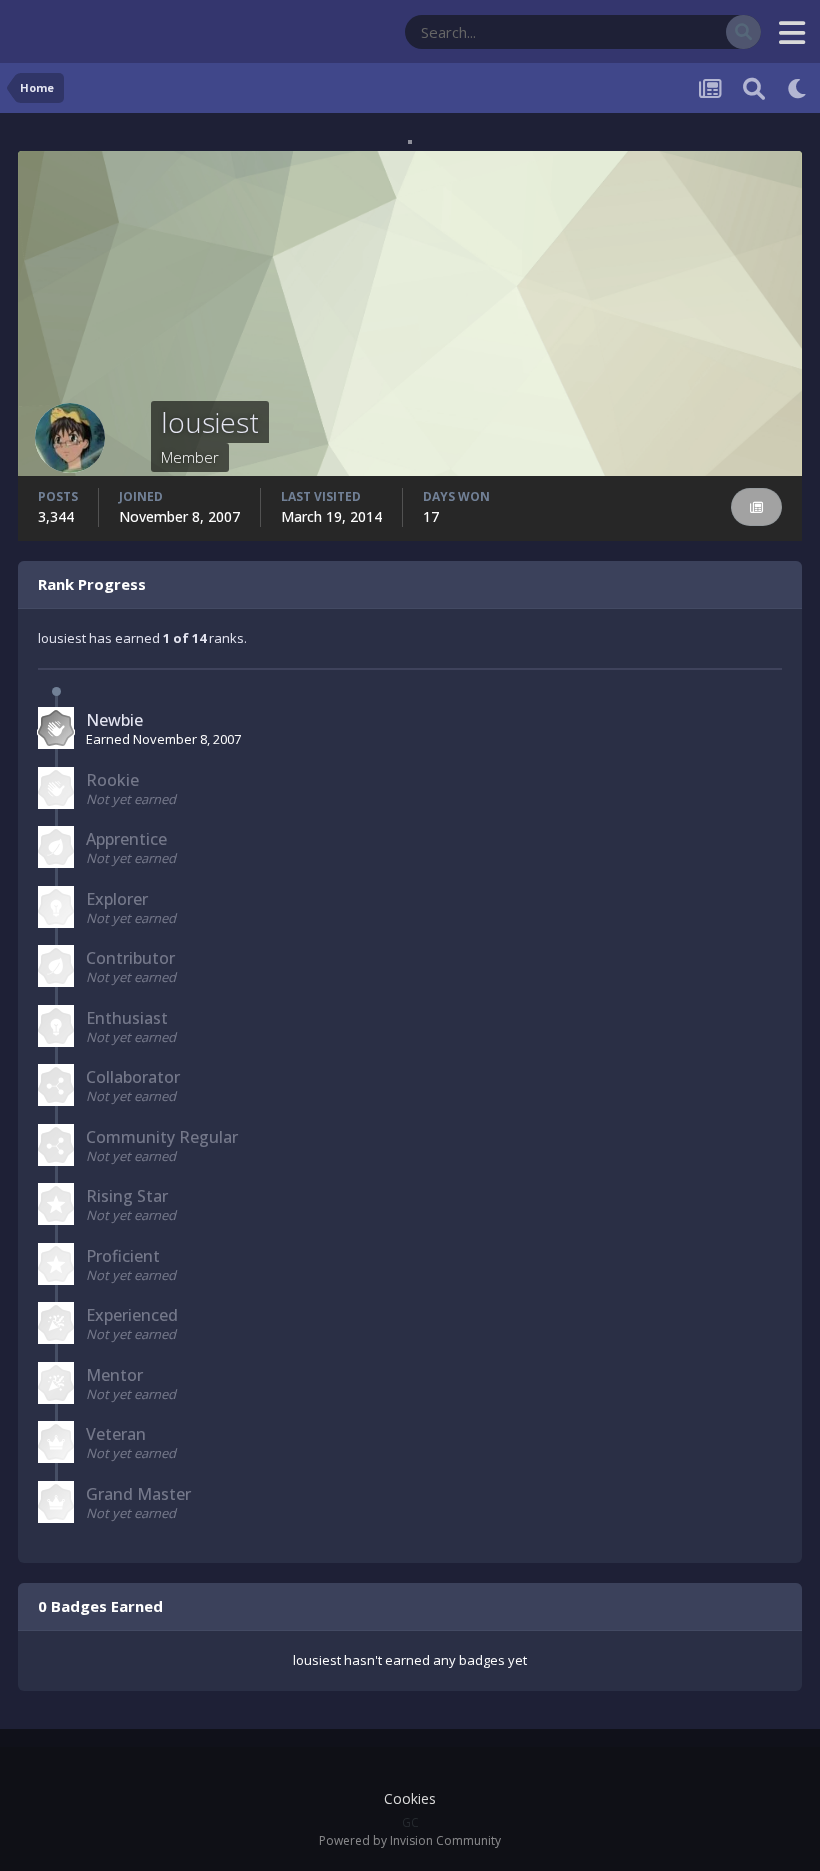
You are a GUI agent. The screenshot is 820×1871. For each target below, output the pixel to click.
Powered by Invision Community (410, 1840)
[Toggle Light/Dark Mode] (798, 88)
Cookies (410, 1798)
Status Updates (656, 31)
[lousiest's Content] (756, 507)
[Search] (743, 32)
